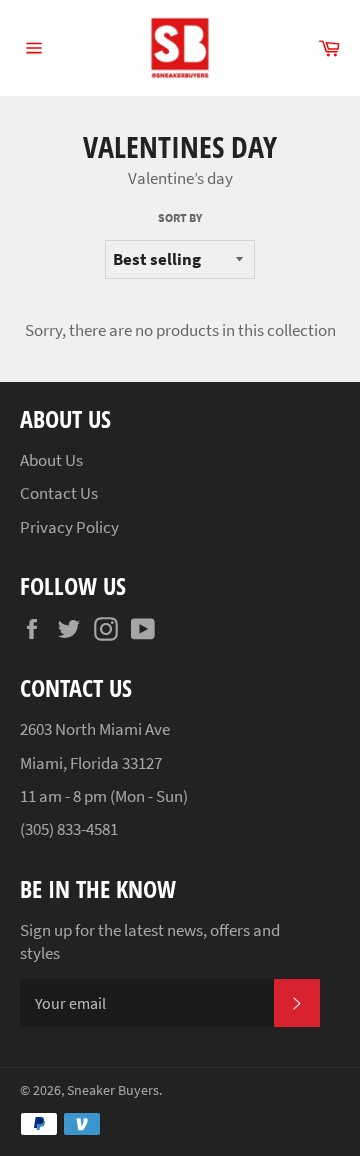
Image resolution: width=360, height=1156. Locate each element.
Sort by (180, 217)
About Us (51, 460)
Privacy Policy (69, 527)
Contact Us (59, 493)
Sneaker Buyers (113, 1090)
